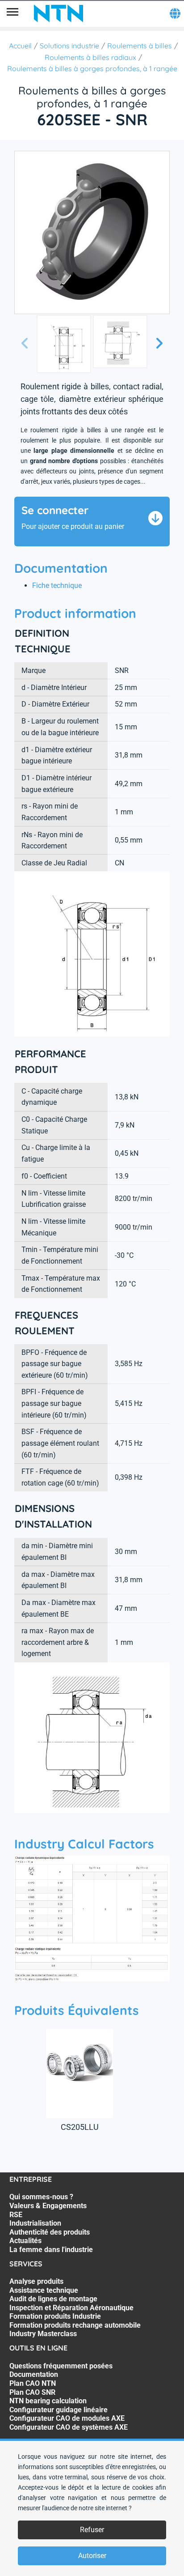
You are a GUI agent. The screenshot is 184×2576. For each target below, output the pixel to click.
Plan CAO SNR (32, 2392)
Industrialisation (35, 2223)
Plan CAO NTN (33, 2383)
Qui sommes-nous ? (41, 2197)
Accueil (20, 46)
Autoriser (92, 2556)
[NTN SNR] (59, 13)
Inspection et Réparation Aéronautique (71, 2308)
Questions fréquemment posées (61, 2366)
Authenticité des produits (50, 2232)
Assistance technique (44, 2290)
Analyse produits (36, 2281)
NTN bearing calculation (48, 2401)
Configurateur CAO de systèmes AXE (69, 2427)
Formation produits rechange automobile (75, 2325)
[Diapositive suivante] (159, 344)
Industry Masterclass (43, 2334)
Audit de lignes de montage (53, 2299)
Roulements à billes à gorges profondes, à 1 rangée (92, 68)
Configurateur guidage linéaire (59, 2410)
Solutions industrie (69, 46)
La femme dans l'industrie (51, 2250)
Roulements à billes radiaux (90, 57)
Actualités (25, 2241)
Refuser (92, 2530)
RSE (16, 2215)
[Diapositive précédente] (25, 344)
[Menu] (13, 13)
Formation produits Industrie (55, 2316)
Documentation (34, 2374)
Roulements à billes (140, 46)
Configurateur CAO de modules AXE (67, 2418)
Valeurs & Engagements (48, 2206)
